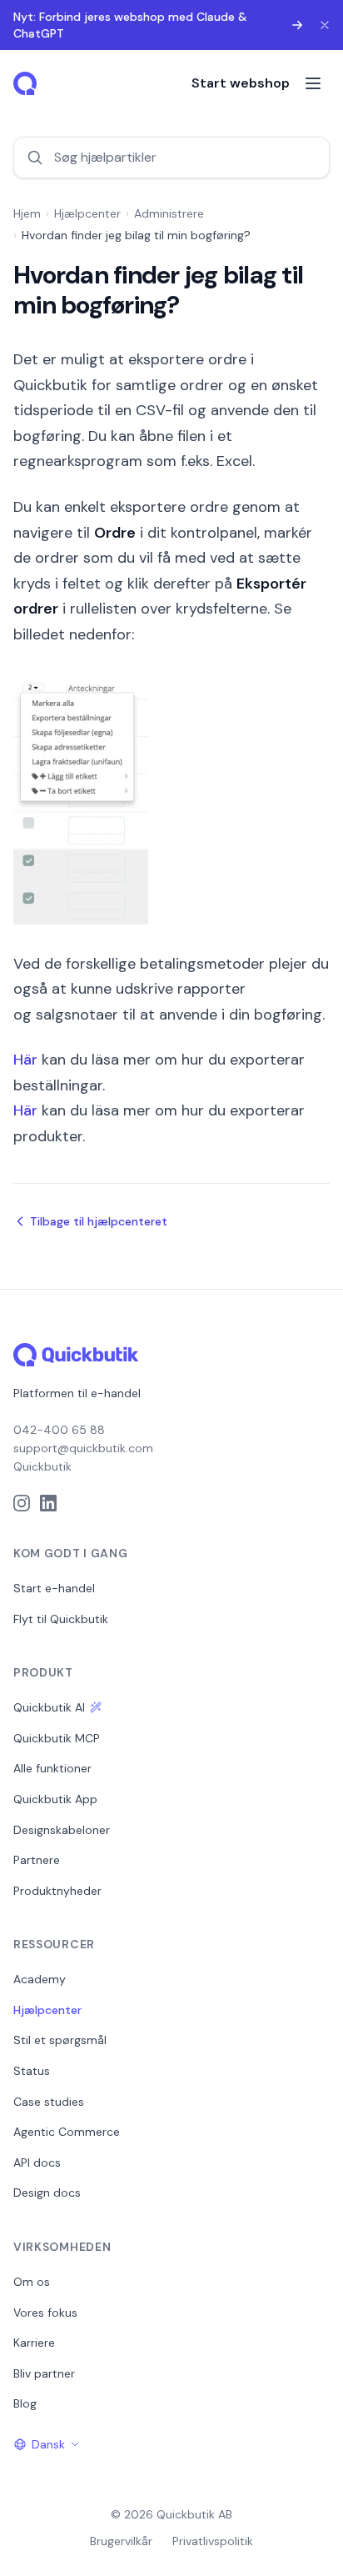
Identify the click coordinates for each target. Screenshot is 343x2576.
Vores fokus (45, 2313)
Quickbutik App (55, 1799)
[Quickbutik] (27, 83)
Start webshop (241, 83)
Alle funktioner (52, 1768)
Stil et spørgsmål (60, 2040)
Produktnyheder (57, 1891)
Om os (32, 2282)
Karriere (34, 2343)
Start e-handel (54, 1588)
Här (25, 1060)
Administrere (169, 213)
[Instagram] (22, 1503)
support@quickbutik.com (83, 1448)
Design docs (47, 2193)
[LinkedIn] (48, 1503)
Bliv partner (44, 2373)
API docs (37, 2163)
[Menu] (313, 83)
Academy (40, 1979)
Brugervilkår (121, 2541)
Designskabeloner (62, 1830)
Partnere (37, 1860)
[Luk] (325, 25)
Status (32, 2071)
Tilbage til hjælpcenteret (99, 1221)
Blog (25, 2403)
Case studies (49, 2102)
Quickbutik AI (49, 1707)
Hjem (27, 213)
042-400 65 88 (59, 1430)
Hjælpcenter (87, 213)
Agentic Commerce (67, 2132)
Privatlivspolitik (213, 2541)
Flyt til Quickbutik (61, 1619)
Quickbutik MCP (57, 1738)
